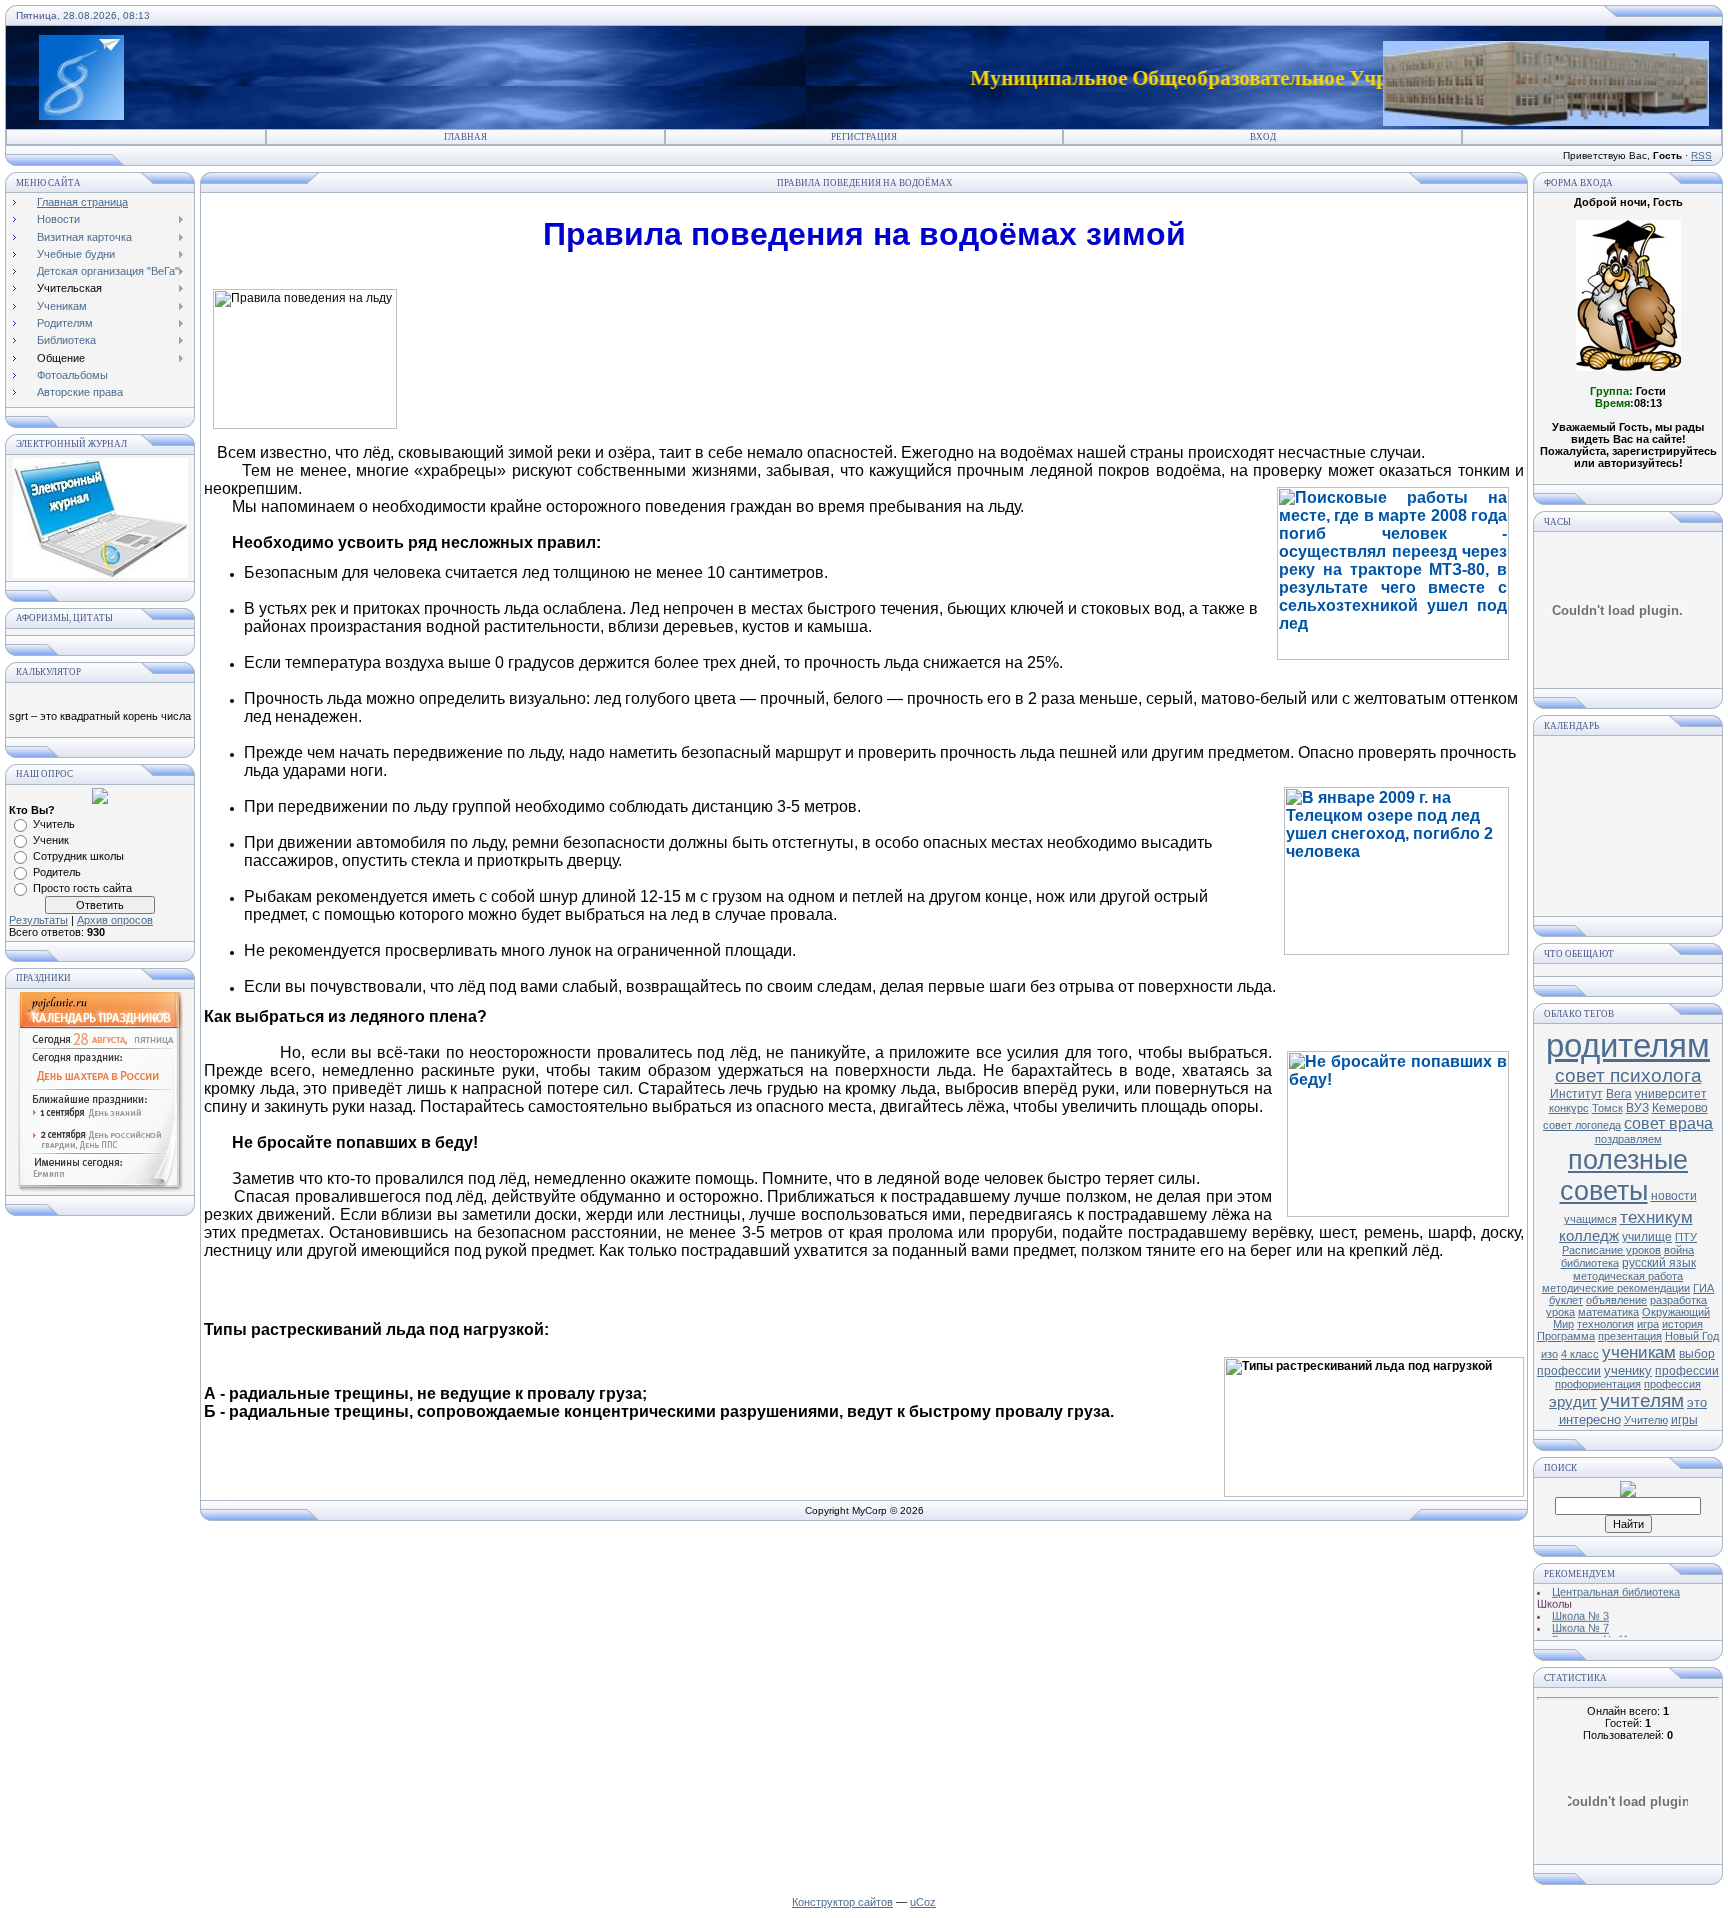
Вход (1263, 137)
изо (1549, 1354)
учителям (1642, 1400)
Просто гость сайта (82, 888)
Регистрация (864, 137)
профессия (1672, 1384)
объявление (1616, 1300)
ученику (1628, 1370)
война (1679, 1250)
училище (1647, 1237)
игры (1684, 1420)
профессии (1687, 1371)
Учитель (54, 824)
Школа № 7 (1580, 1618)
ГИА (1703, 1288)
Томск (1607, 1108)
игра (1648, 1324)
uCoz (923, 1902)
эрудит (1573, 1402)
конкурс (1569, 1108)
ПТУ (1686, 1237)
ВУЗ (1637, 1108)
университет (1671, 1094)
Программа (1566, 1336)
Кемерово (1680, 1108)
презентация (1630, 1336)
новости (1674, 1196)
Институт (1576, 1094)
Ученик (51, 840)
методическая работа (1628, 1276)
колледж (1589, 1236)
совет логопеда (1582, 1125)
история (1682, 1324)
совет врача (1668, 1123)
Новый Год (1692, 1336)
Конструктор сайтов (842, 1902)
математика (1608, 1312)
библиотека (1590, 1263)
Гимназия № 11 (1590, 1630)
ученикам (1639, 1352)
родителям (1628, 1045)
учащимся (1590, 1219)
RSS (1701, 155)
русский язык (1659, 1263)
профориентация (1598, 1384)
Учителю (1646, 1420)
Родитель (57, 872)
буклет (1566, 1300)
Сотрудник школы (78, 856)
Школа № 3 (1580, 1606)
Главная (465, 137)
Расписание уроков (1611, 1250)
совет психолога (1628, 1075)
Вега (1619, 1094)
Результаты (38, 920)
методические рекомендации (1616, 1288)
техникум (1656, 1217)
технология (1605, 1324)
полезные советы (1624, 1175)
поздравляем (1628, 1139)
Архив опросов (115, 920)
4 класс (1580, 1354)
